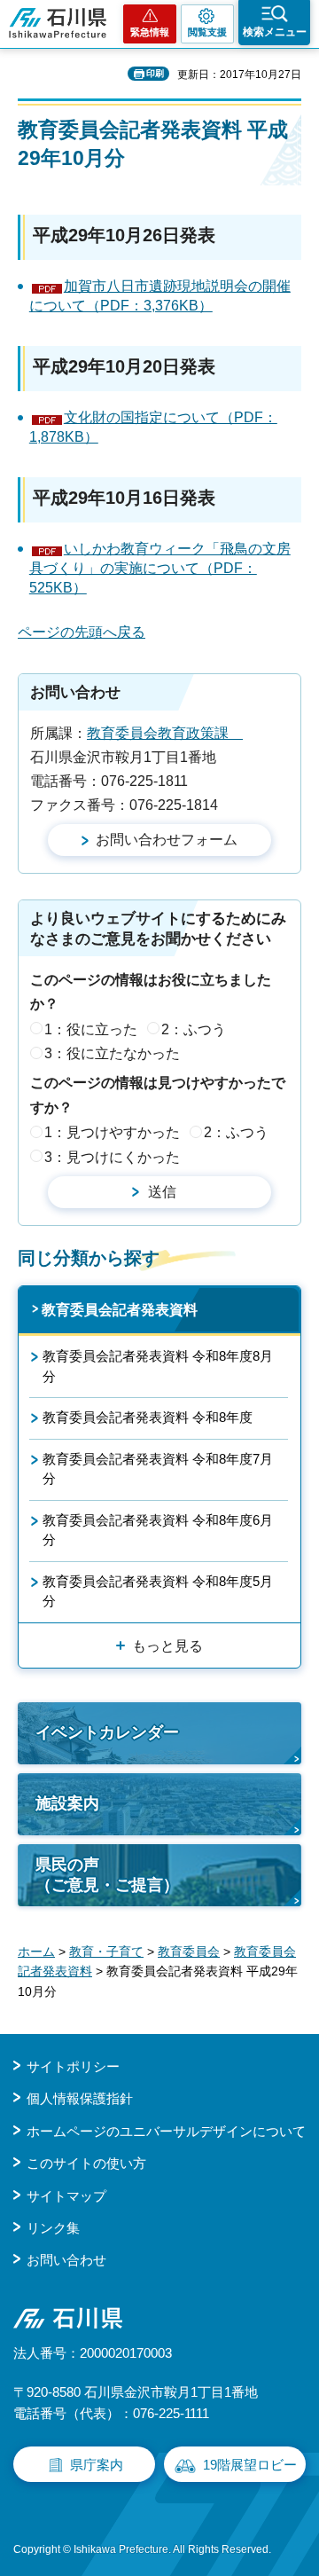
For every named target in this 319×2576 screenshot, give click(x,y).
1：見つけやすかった (112, 1132)
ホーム (36, 1952)
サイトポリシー (73, 2066)
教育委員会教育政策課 (165, 733)
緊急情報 (150, 32)
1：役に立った (91, 1029)
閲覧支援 (207, 32)
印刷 (155, 73)
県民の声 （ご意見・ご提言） (107, 1875)
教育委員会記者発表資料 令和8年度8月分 (158, 1366)
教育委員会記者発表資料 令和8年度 (148, 1417)
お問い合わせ (66, 2260)
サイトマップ (66, 2196)
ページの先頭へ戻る (82, 632)
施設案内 (67, 1803)
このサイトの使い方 (86, 2163)
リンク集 (53, 2228)
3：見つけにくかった (112, 1157)
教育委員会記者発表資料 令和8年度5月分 (158, 1591)
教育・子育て (106, 1952)
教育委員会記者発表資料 (120, 1310)
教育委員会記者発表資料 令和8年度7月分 (158, 1469)
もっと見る (167, 1646)
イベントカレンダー (107, 1732)
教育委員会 (189, 1952)
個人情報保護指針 (80, 2098)
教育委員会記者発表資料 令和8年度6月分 (158, 1530)
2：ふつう (194, 1029)
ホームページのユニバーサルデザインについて (166, 2131)
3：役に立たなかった (112, 1053)
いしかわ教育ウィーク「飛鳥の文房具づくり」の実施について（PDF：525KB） (160, 569)
